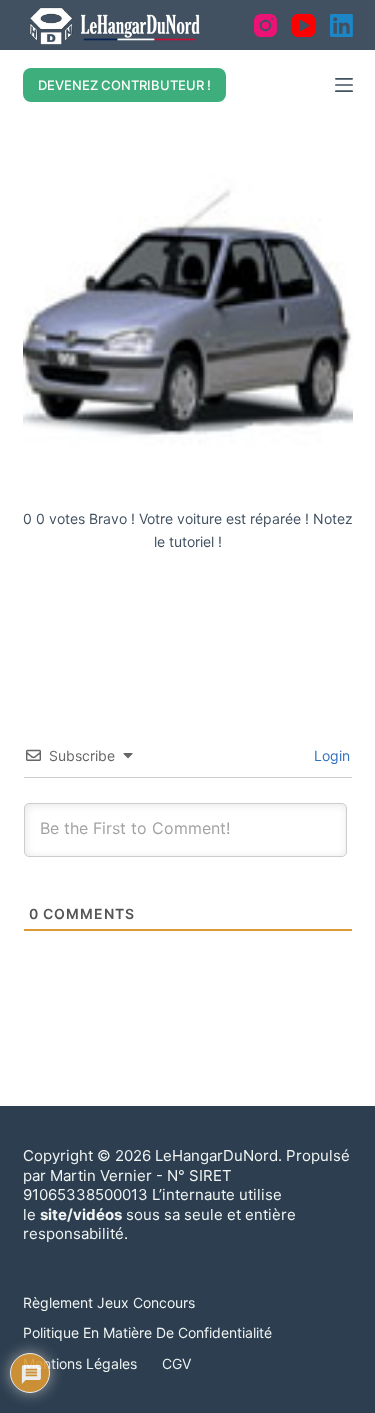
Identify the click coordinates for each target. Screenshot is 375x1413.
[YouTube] (303, 25)
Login (330, 755)
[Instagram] (265, 25)
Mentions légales (80, 1363)
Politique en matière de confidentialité (147, 1332)
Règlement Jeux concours (109, 1302)
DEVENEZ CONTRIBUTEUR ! (124, 85)
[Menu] (344, 85)
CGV (176, 1363)
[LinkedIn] (341, 25)
